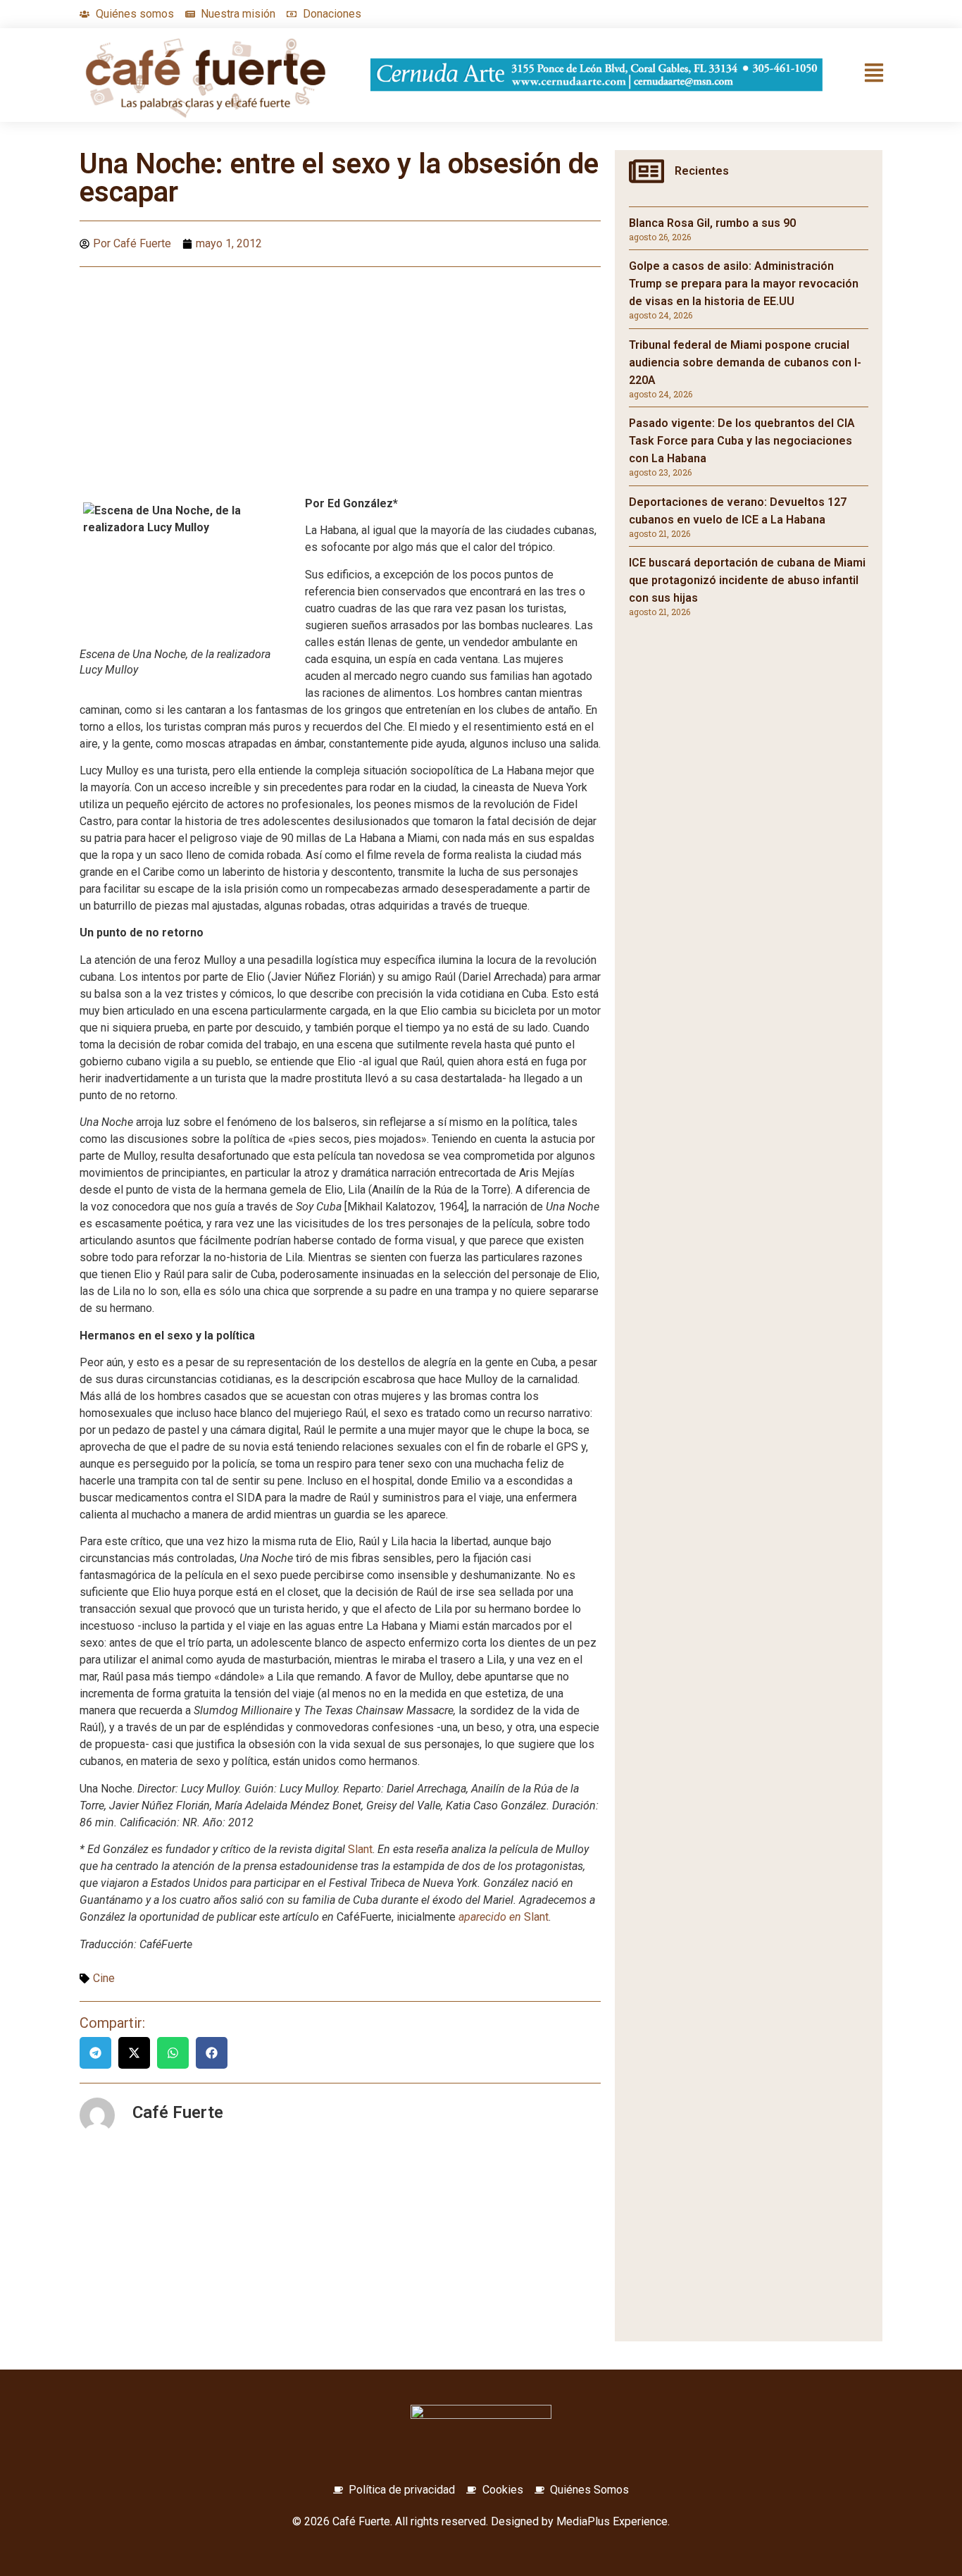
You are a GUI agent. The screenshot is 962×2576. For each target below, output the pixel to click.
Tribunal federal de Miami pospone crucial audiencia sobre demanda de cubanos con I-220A (745, 363)
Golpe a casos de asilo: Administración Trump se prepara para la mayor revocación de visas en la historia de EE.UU (744, 284)
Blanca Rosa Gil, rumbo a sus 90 (712, 223)
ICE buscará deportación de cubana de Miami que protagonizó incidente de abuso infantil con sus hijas (747, 580)
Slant (360, 1849)
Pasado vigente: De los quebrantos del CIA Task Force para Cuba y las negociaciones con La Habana (742, 441)
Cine (104, 1978)
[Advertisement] (340, 380)
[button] (95, 2053)
